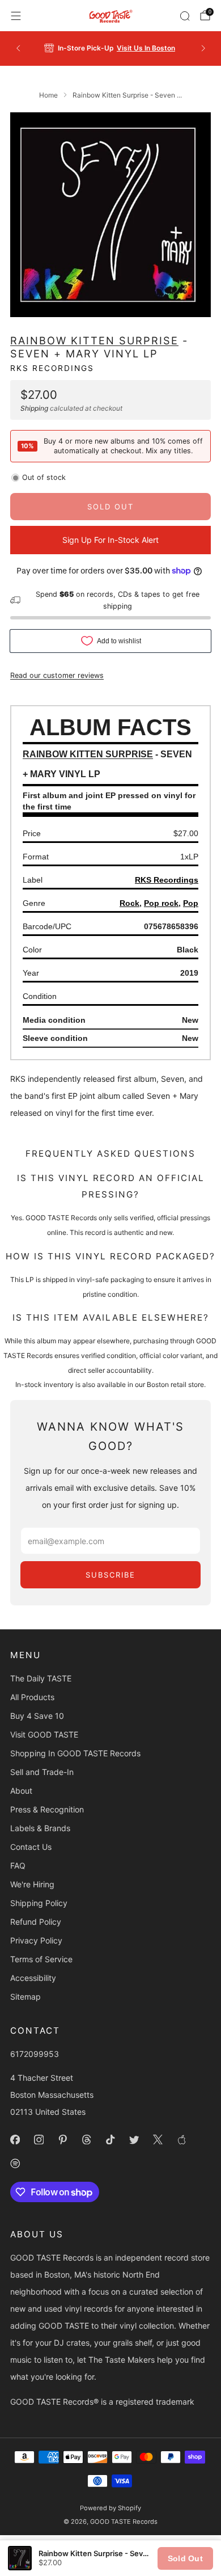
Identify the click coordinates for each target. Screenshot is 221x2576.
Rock (129, 903)
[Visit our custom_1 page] (181, 2139)
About (21, 1791)
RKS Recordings (52, 368)
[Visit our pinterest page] (62, 2139)
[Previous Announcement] (18, 48)
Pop (191, 903)
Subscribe (110, 1575)
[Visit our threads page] (86, 2139)
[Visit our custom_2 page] (15, 2163)
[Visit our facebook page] (15, 2139)
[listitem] (111, 48)
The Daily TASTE (41, 1678)
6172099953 (35, 2054)
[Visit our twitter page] (134, 2139)
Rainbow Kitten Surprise (94, 340)
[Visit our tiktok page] (110, 2139)
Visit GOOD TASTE (44, 1734)
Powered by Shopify (110, 2508)
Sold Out (185, 2558)
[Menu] (16, 16)
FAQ (18, 1865)
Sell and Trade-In (42, 1772)
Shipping (34, 408)
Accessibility (33, 1978)
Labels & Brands (40, 1828)
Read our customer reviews (57, 675)
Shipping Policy (39, 1903)
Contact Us (31, 1847)
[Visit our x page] (158, 2139)
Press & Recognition (47, 1809)
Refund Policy (36, 1922)
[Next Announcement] (203, 48)
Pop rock (161, 903)
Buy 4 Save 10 (37, 1716)
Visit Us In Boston (146, 48)
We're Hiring (32, 1884)
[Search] (185, 16)
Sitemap (25, 1997)
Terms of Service (41, 1959)
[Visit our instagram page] (39, 2139)
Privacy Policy (36, 1940)
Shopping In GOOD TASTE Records (75, 1753)
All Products (32, 1697)
